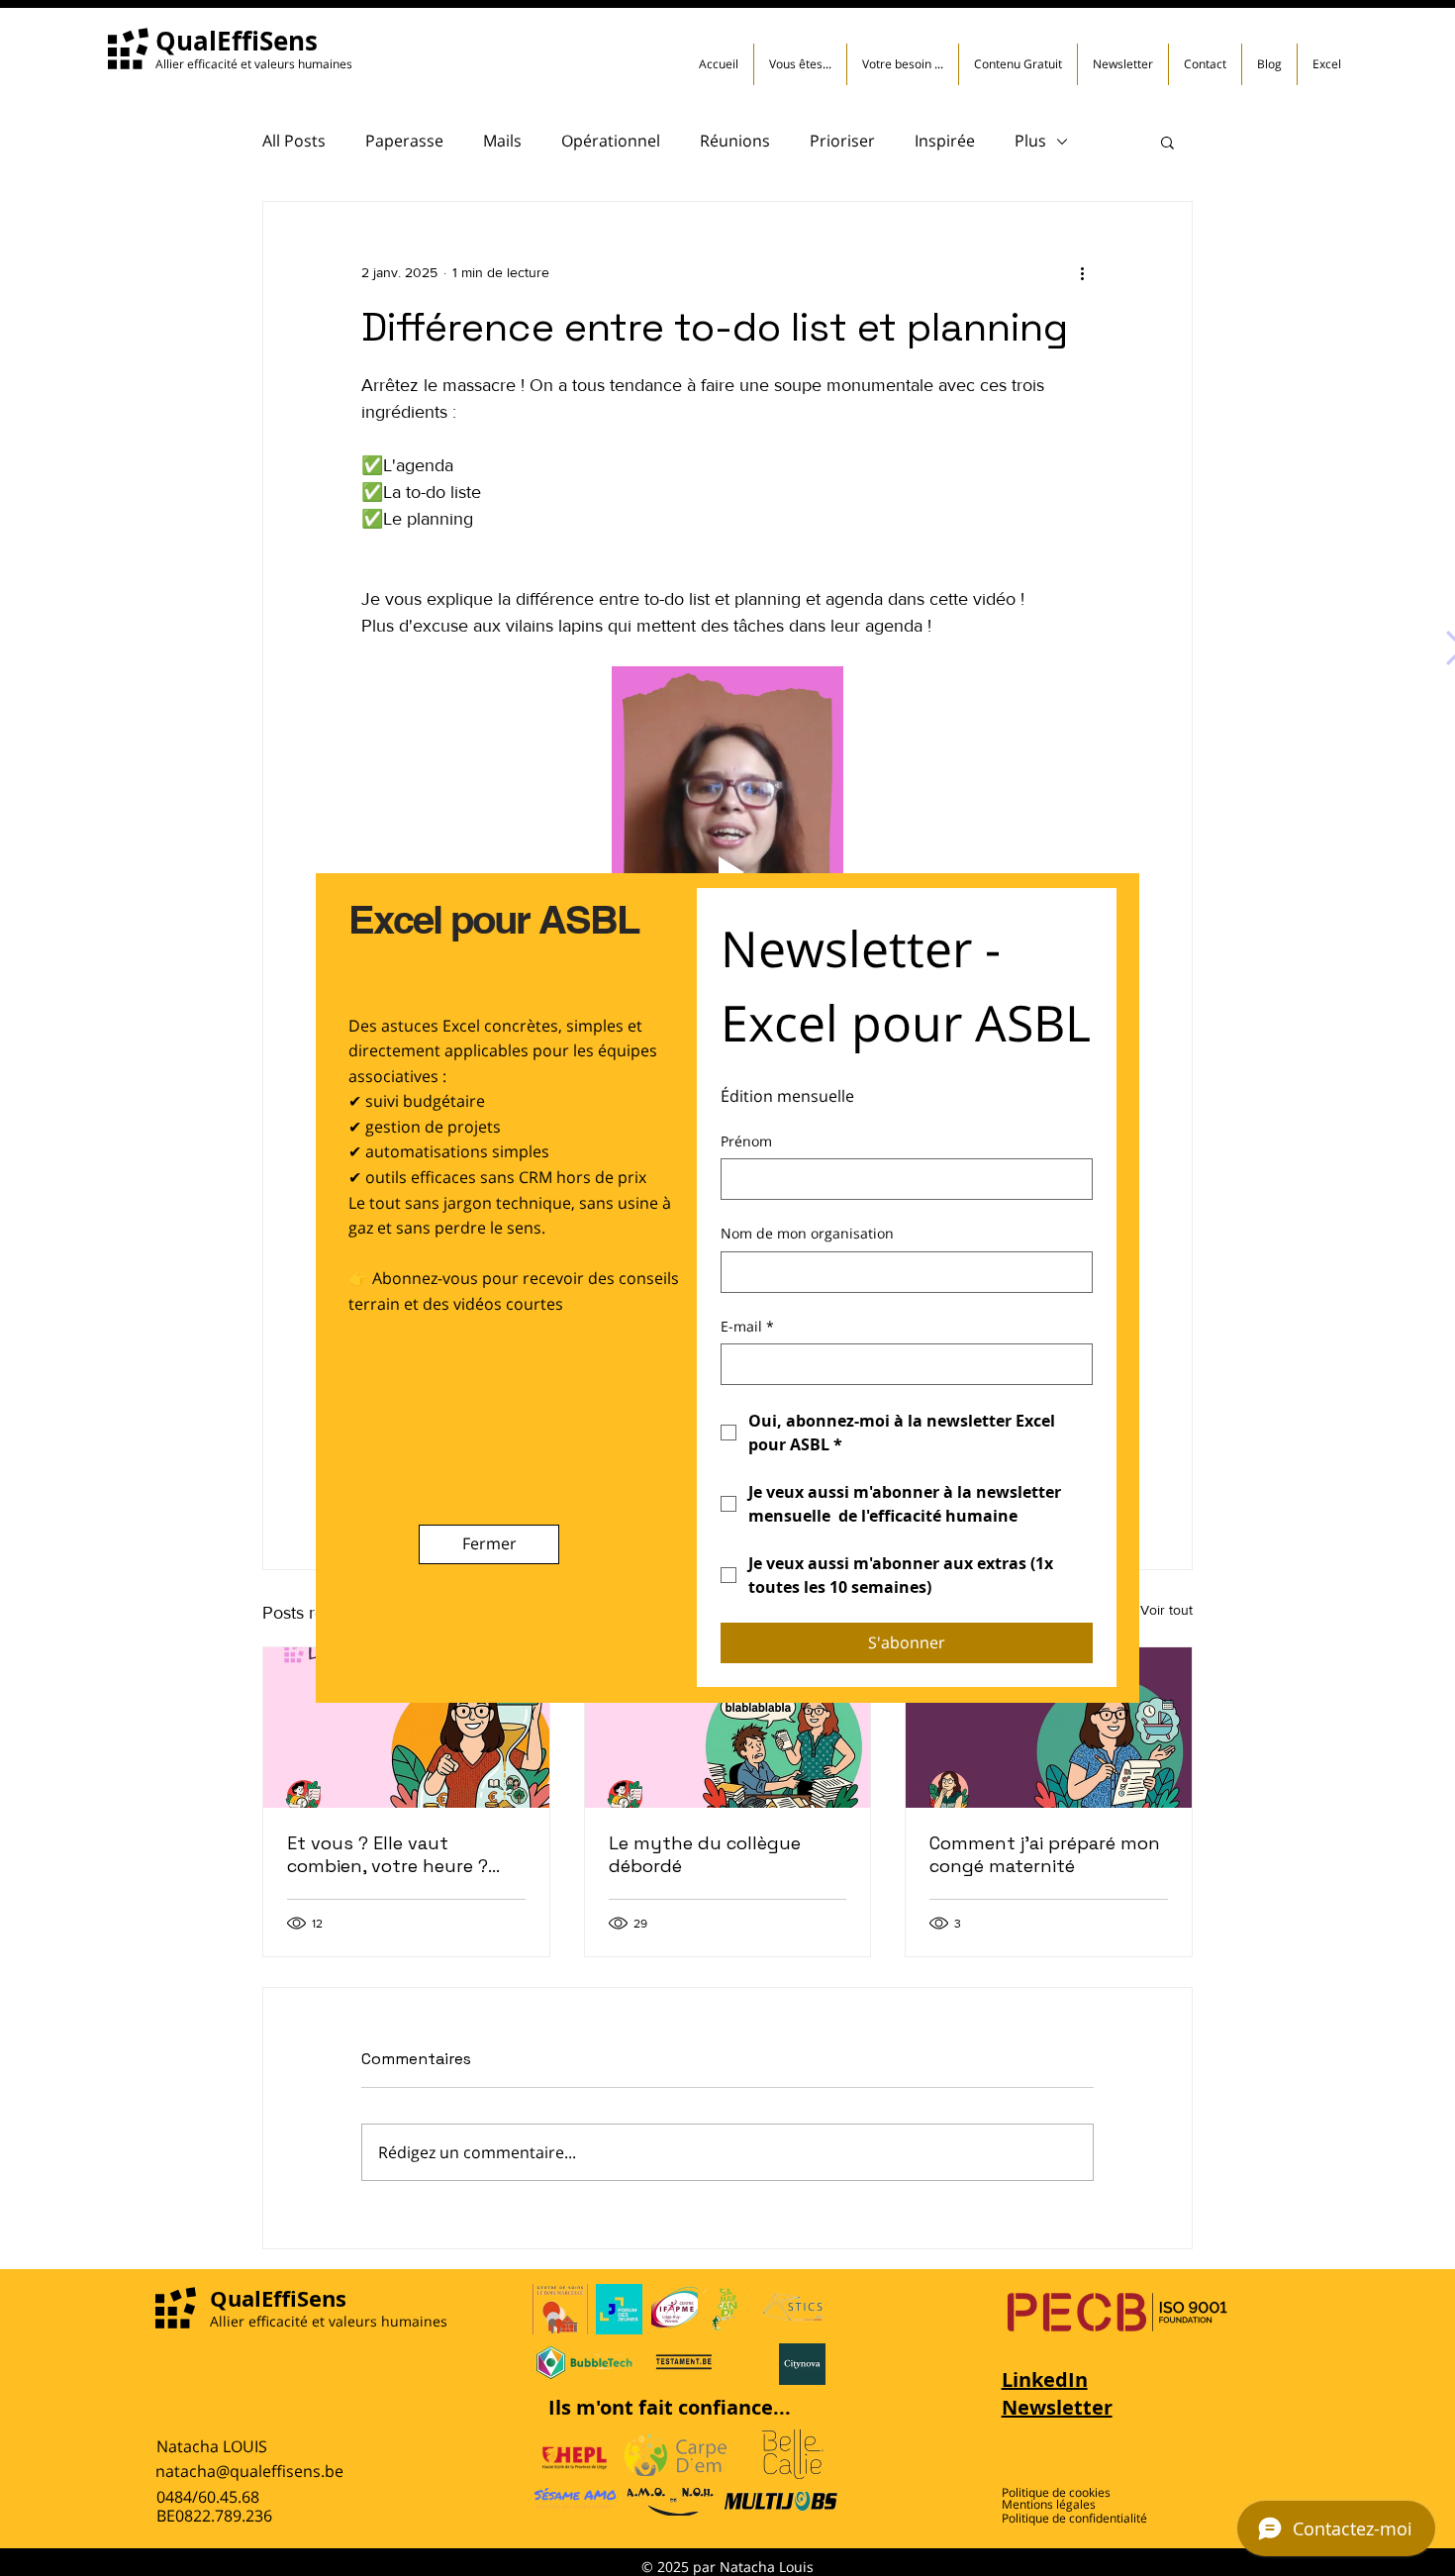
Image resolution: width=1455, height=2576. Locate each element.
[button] (489, 1544)
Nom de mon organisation (807, 1233)
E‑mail (747, 1326)
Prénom (746, 1141)
